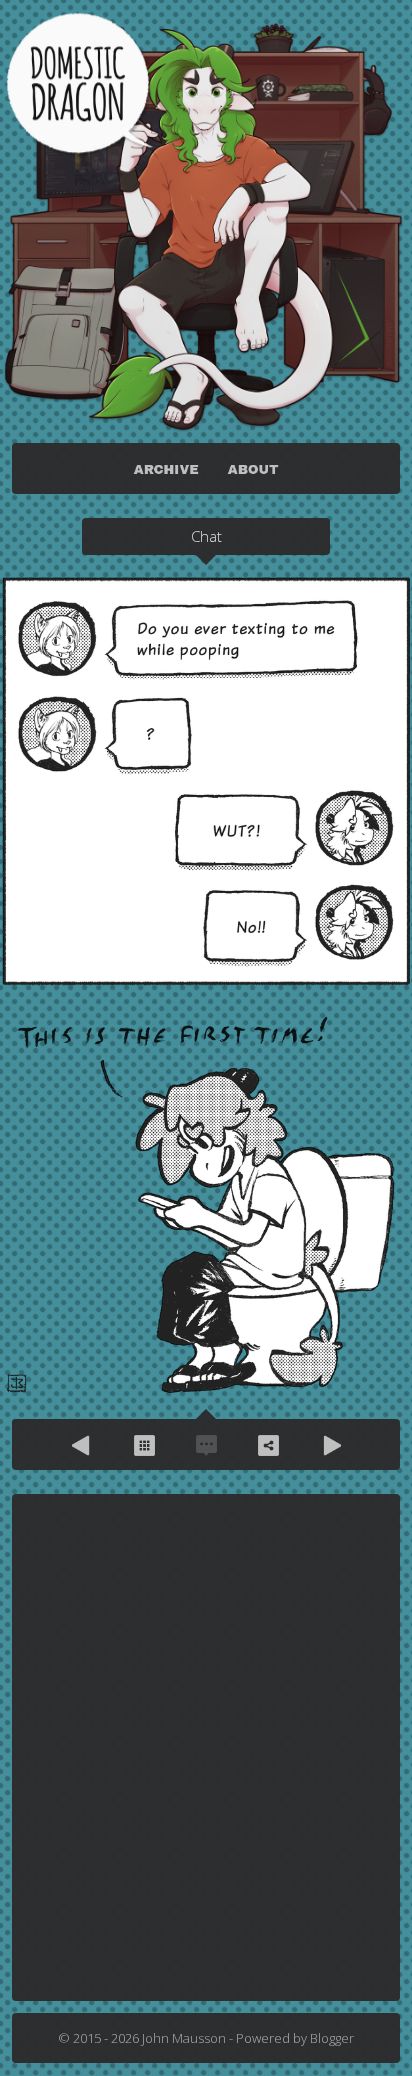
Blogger (332, 2038)
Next (330, 1445)
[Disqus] (206, 1746)
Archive (144, 1445)
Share (268, 1445)
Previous (82, 1445)
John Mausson (184, 2038)
